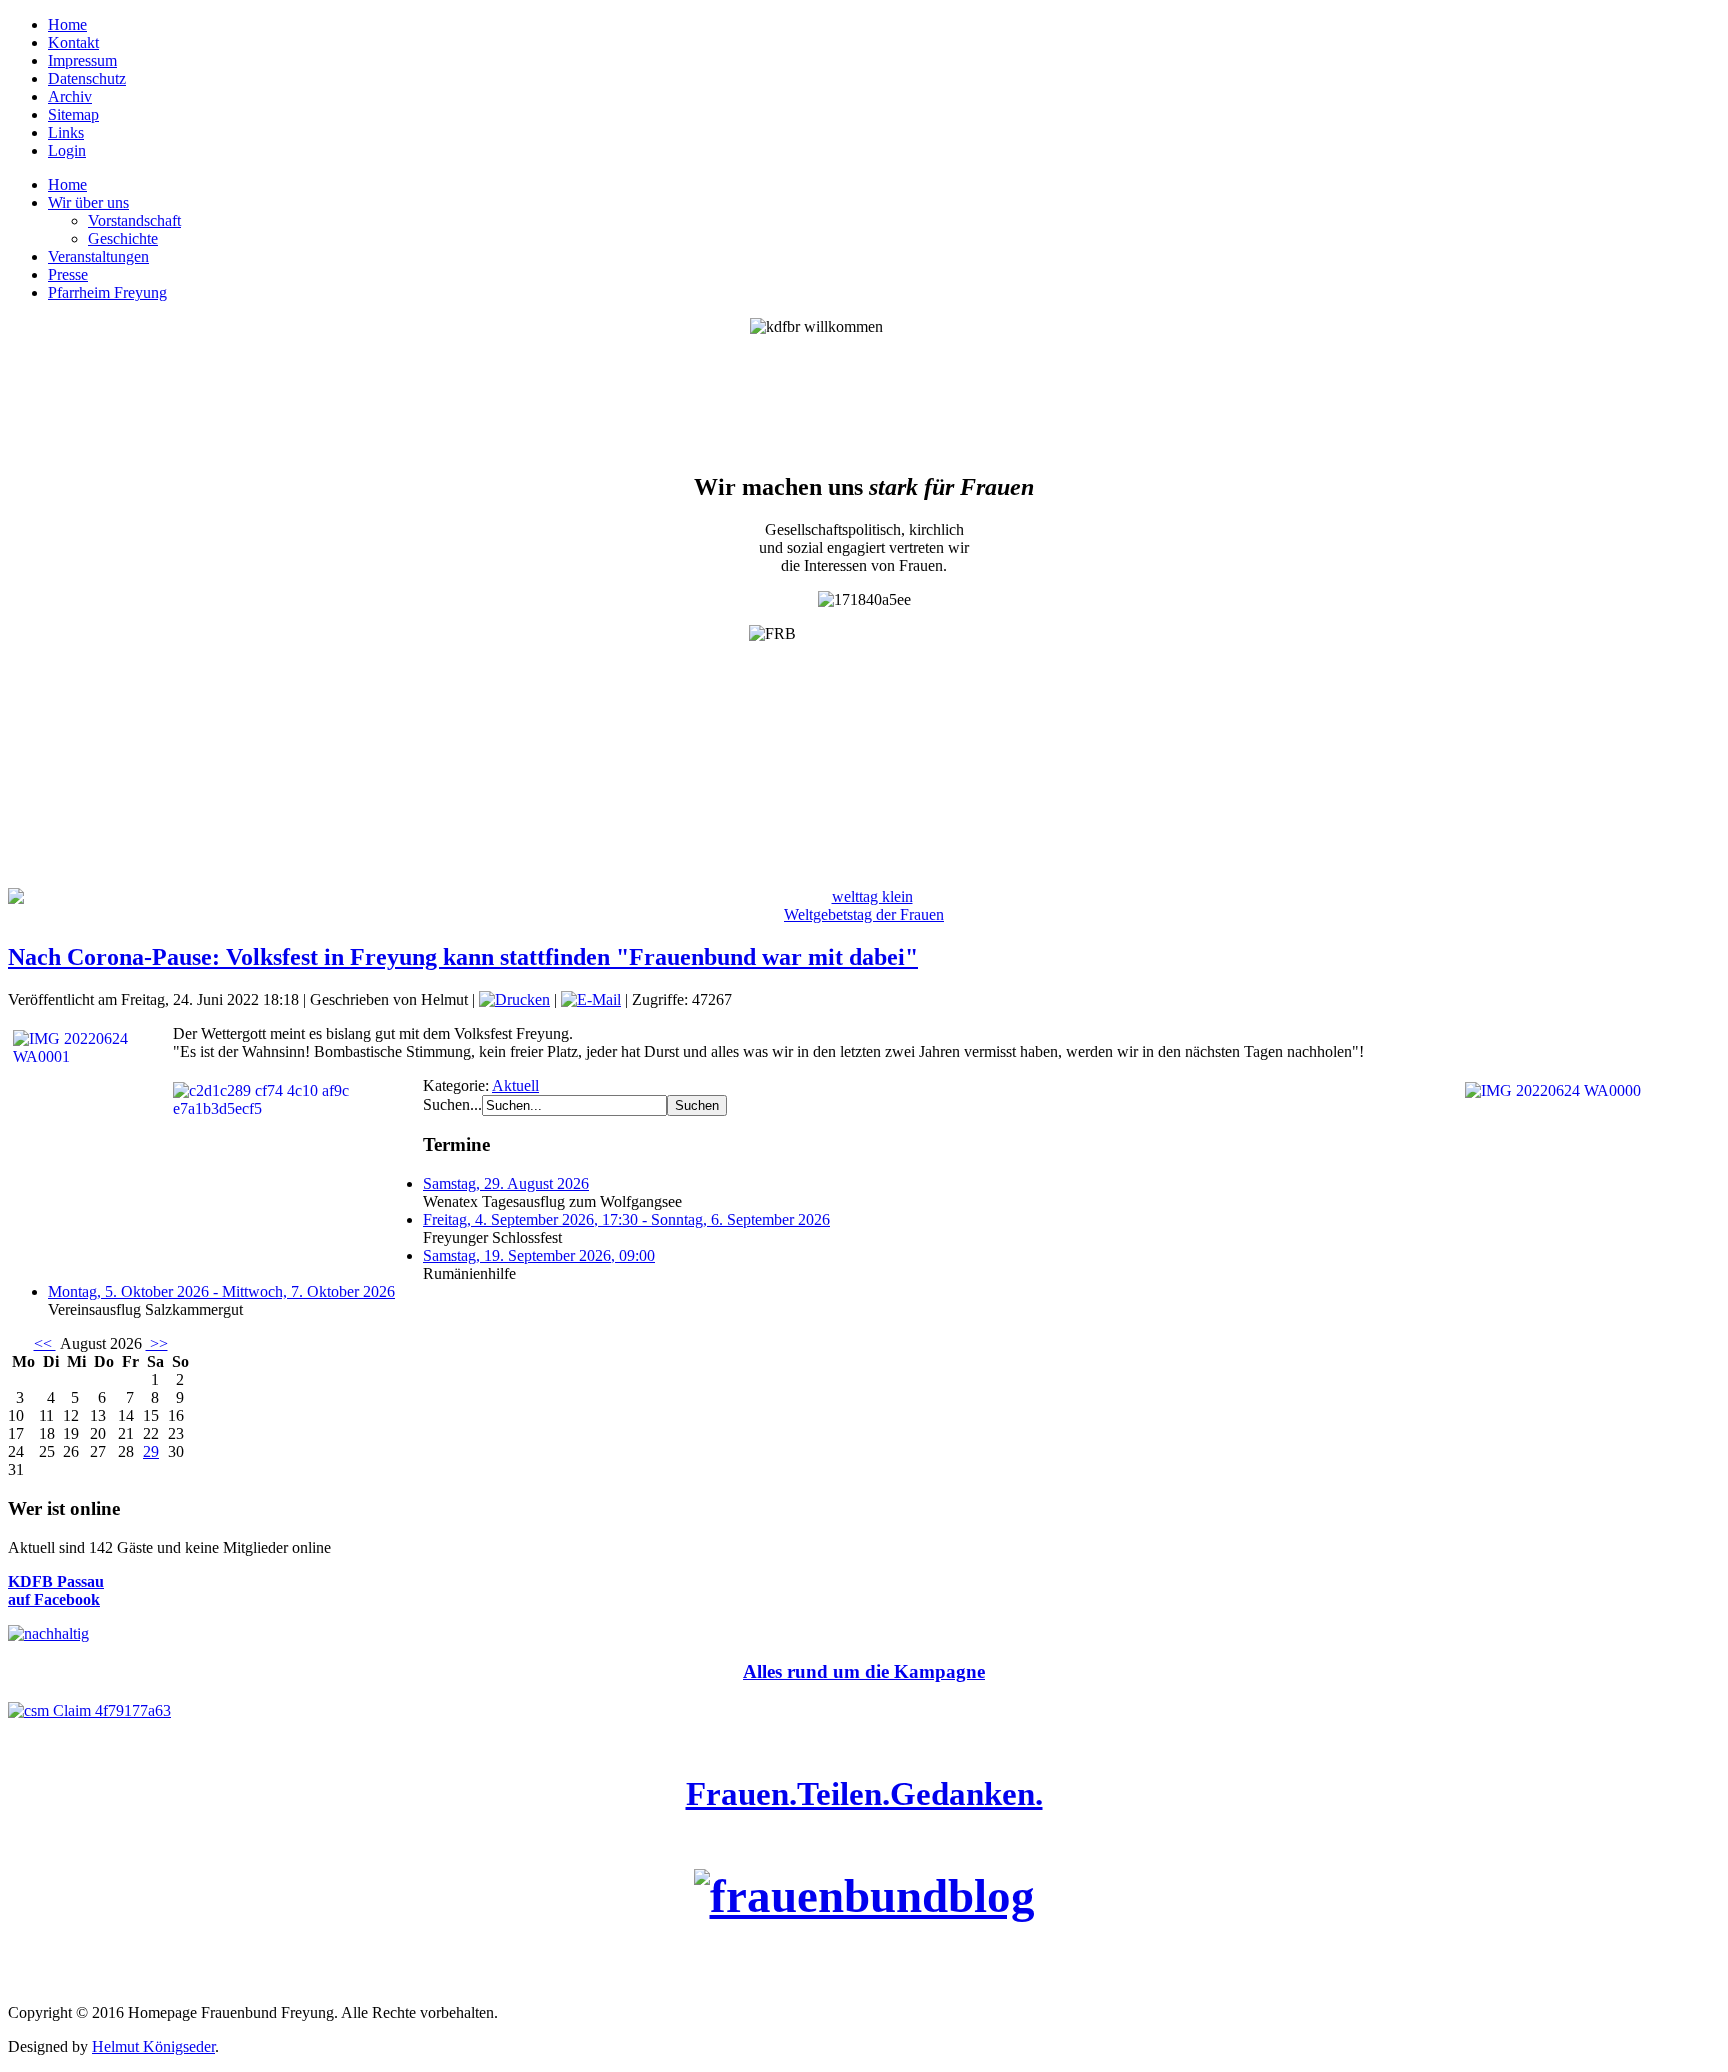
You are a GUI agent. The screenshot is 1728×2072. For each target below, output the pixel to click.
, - (626, 1219)
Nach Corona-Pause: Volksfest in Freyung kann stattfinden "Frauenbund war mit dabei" (463, 957)
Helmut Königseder (153, 2046)
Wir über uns (88, 202)
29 (151, 1451)
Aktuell (515, 1085)
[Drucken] (514, 999)
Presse (68, 274)
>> (157, 1343)
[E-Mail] (591, 999)
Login (67, 150)
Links (66, 132)
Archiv (70, 96)
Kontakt (73, 42)
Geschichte (123, 238)
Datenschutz (87, 78)
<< (45, 1343)
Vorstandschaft (134, 220)
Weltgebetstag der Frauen (864, 914)
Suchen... (452, 1104)
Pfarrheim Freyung (107, 292)
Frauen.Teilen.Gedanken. (864, 1793)
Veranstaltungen (98, 256)
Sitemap (73, 114)
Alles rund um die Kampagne (864, 1671)
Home (67, 24)
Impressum (82, 60)
